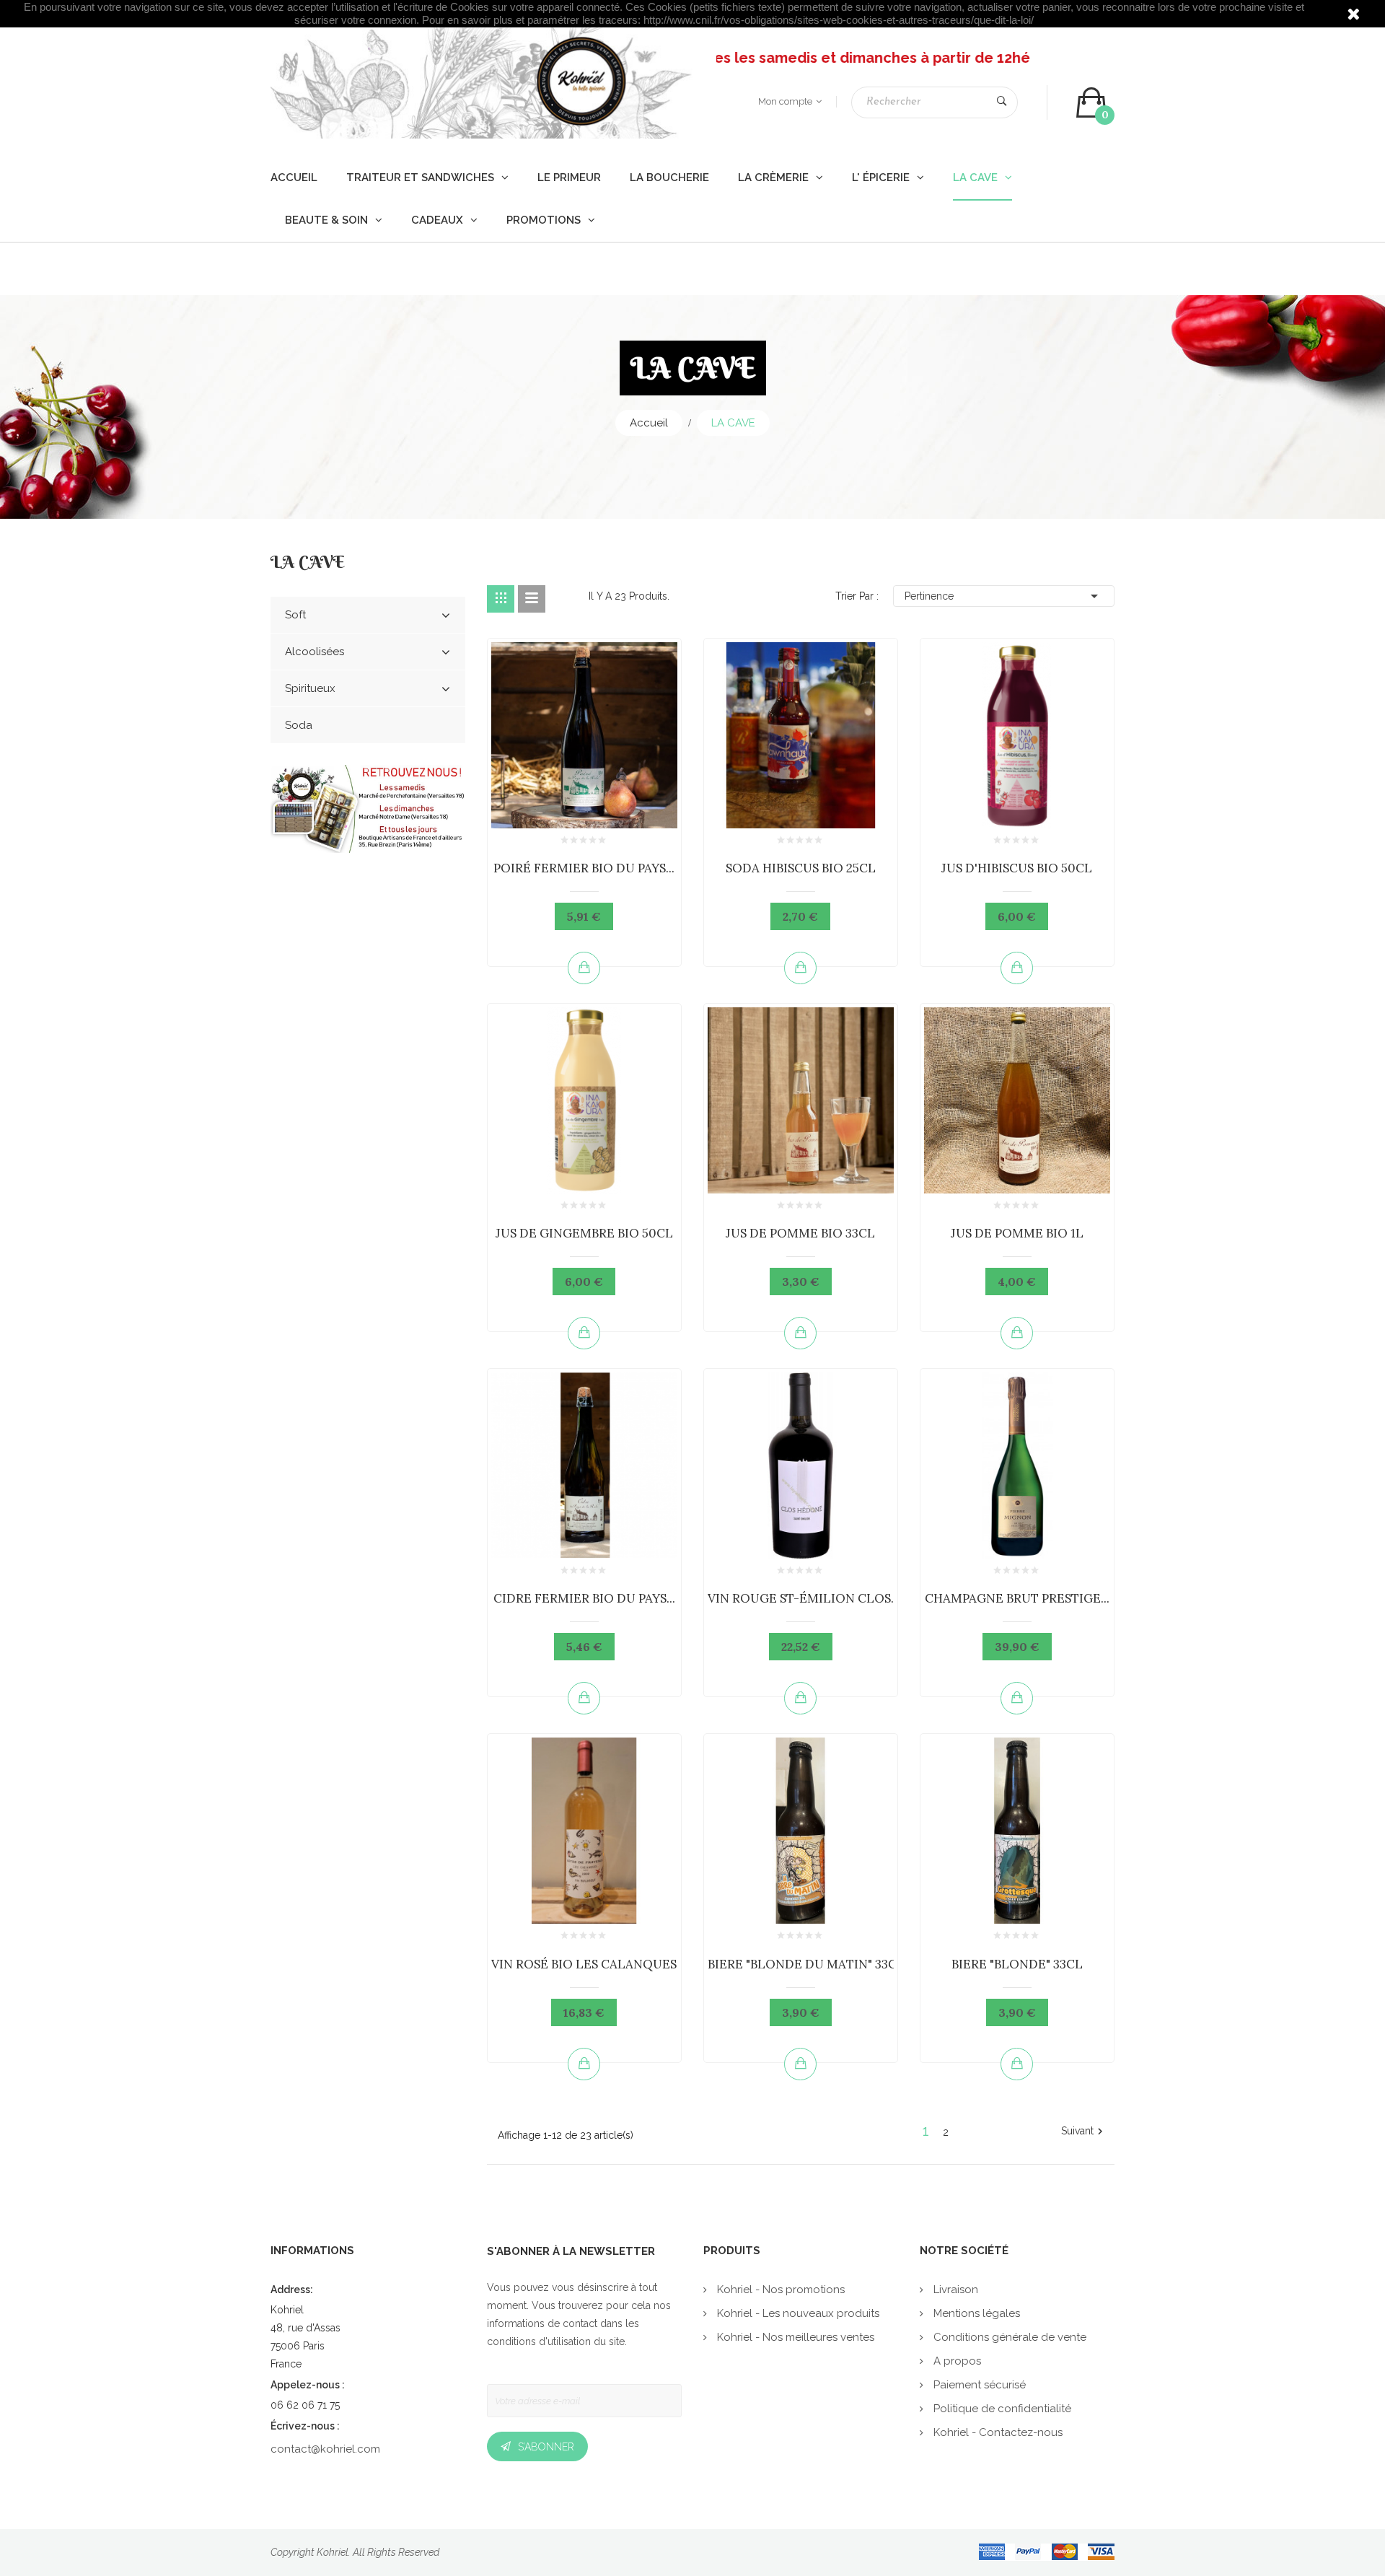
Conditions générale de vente (1008, 2337)
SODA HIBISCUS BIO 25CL (801, 868)
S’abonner (546, 2447)
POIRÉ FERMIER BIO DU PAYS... (584, 868)
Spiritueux (310, 688)
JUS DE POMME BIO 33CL (800, 1233)
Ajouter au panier (584, 967)
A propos (956, 2361)
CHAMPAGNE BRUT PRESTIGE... (1017, 1598)
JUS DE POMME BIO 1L (1017, 1233)
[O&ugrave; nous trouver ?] (368, 809)
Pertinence (1004, 596)
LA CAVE (308, 564)
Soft (295, 615)
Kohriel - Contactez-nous (997, 2432)
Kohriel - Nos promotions (779, 2290)
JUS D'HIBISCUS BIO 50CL (1017, 868)
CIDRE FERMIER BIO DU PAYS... (584, 1598)
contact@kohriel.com (325, 2449)
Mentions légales (975, 2313)
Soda (299, 725)
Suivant (1084, 2132)
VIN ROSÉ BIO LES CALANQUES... (588, 1964)
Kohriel (333, 2552)
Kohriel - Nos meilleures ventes (794, 2337)
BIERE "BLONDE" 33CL (1017, 1964)
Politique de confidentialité (1001, 2409)
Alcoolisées (315, 652)
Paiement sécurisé (978, 2385)
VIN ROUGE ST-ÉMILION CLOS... (804, 1598)
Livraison (954, 2290)
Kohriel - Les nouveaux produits (797, 2313)
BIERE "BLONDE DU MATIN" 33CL (806, 1964)
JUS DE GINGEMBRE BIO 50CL (584, 1233)
